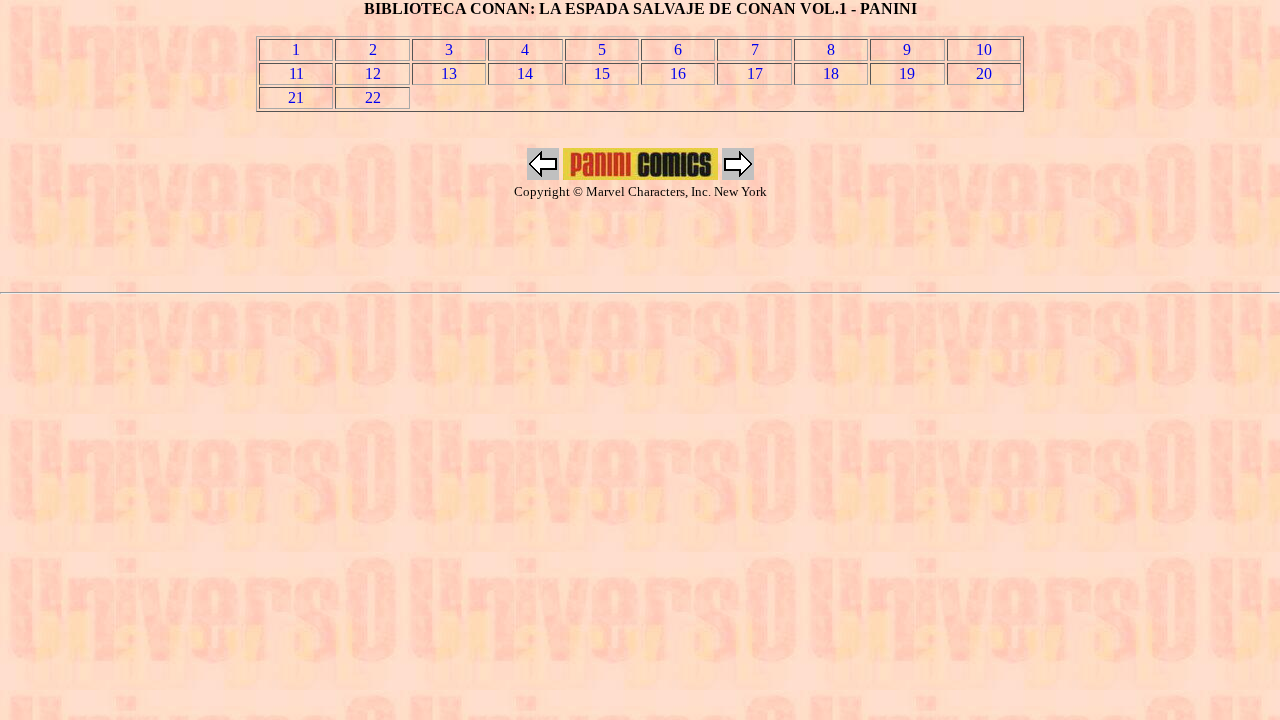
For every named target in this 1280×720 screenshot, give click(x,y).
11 (296, 73)
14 (525, 73)
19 (907, 73)
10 (984, 49)
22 (373, 97)
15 (602, 73)
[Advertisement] (640, 246)
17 (755, 73)
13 (449, 73)
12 (373, 73)
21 (296, 97)
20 (984, 73)
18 (831, 73)
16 (678, 73)
